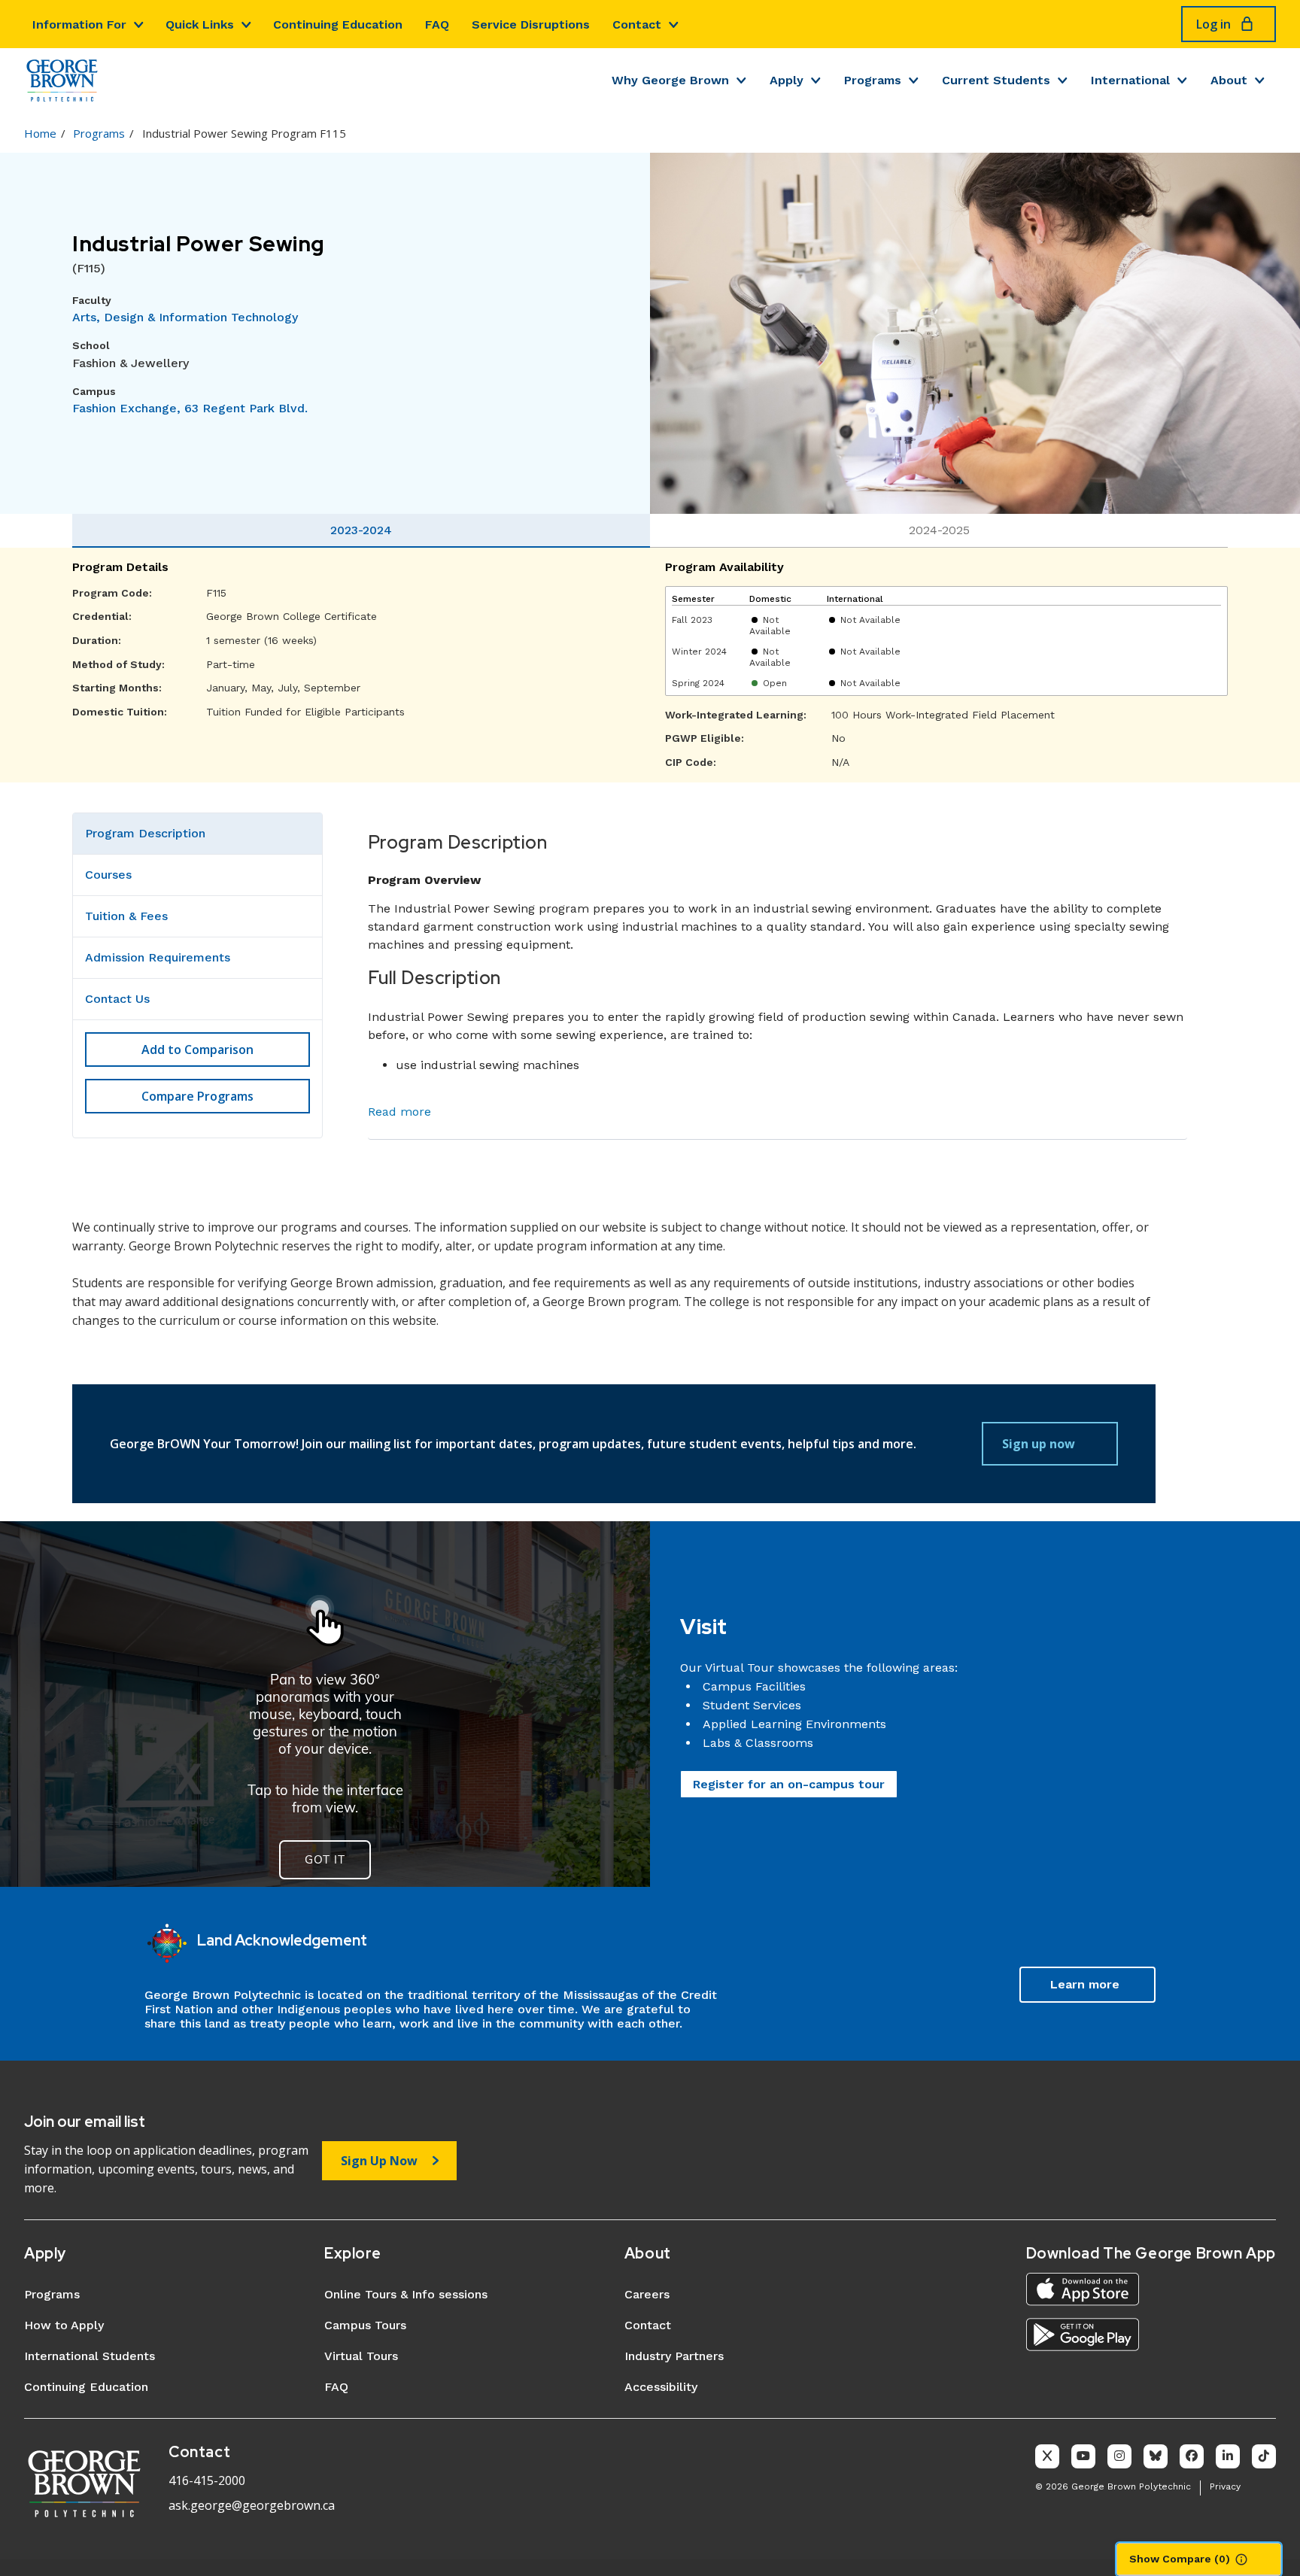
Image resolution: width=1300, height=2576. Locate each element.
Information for (79, 24)
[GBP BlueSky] (1156, 2456)
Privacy (1225, 2486)
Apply (787, 80)
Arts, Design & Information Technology (185, 317)
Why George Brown (670, 80)
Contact (637, 24)
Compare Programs (197, 1096)
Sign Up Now (379, 2161)
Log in (1213, 24)
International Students (90, 2356)
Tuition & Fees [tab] (126, 916)
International (1130, 80)
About (1229, 80)
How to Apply (64, 2325)
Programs (873, 80)
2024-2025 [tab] (939, 530)
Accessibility (661, 2387)
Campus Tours (365, 2325)
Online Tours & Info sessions (406, 2294)
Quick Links (200, 24)
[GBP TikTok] (1264, 2456)
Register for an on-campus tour (789, 1784)
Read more (399, 1112)
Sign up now (1039, 1444)
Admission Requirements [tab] (158, 957)
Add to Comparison (197, 1050)
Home (40, 133)
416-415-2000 (207, 2480)
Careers (647, 2294)
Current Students (996, 80)
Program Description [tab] (145, 833)
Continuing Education (338, 24)
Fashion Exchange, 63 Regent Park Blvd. (190, 408)
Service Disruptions (531, 24)
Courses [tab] (108, 875)
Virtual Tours (361, 2356)
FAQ (437, 24)
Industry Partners (674, 2356)
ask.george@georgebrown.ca (252, 2505)
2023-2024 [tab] (361, 530)
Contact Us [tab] (117, 999)
